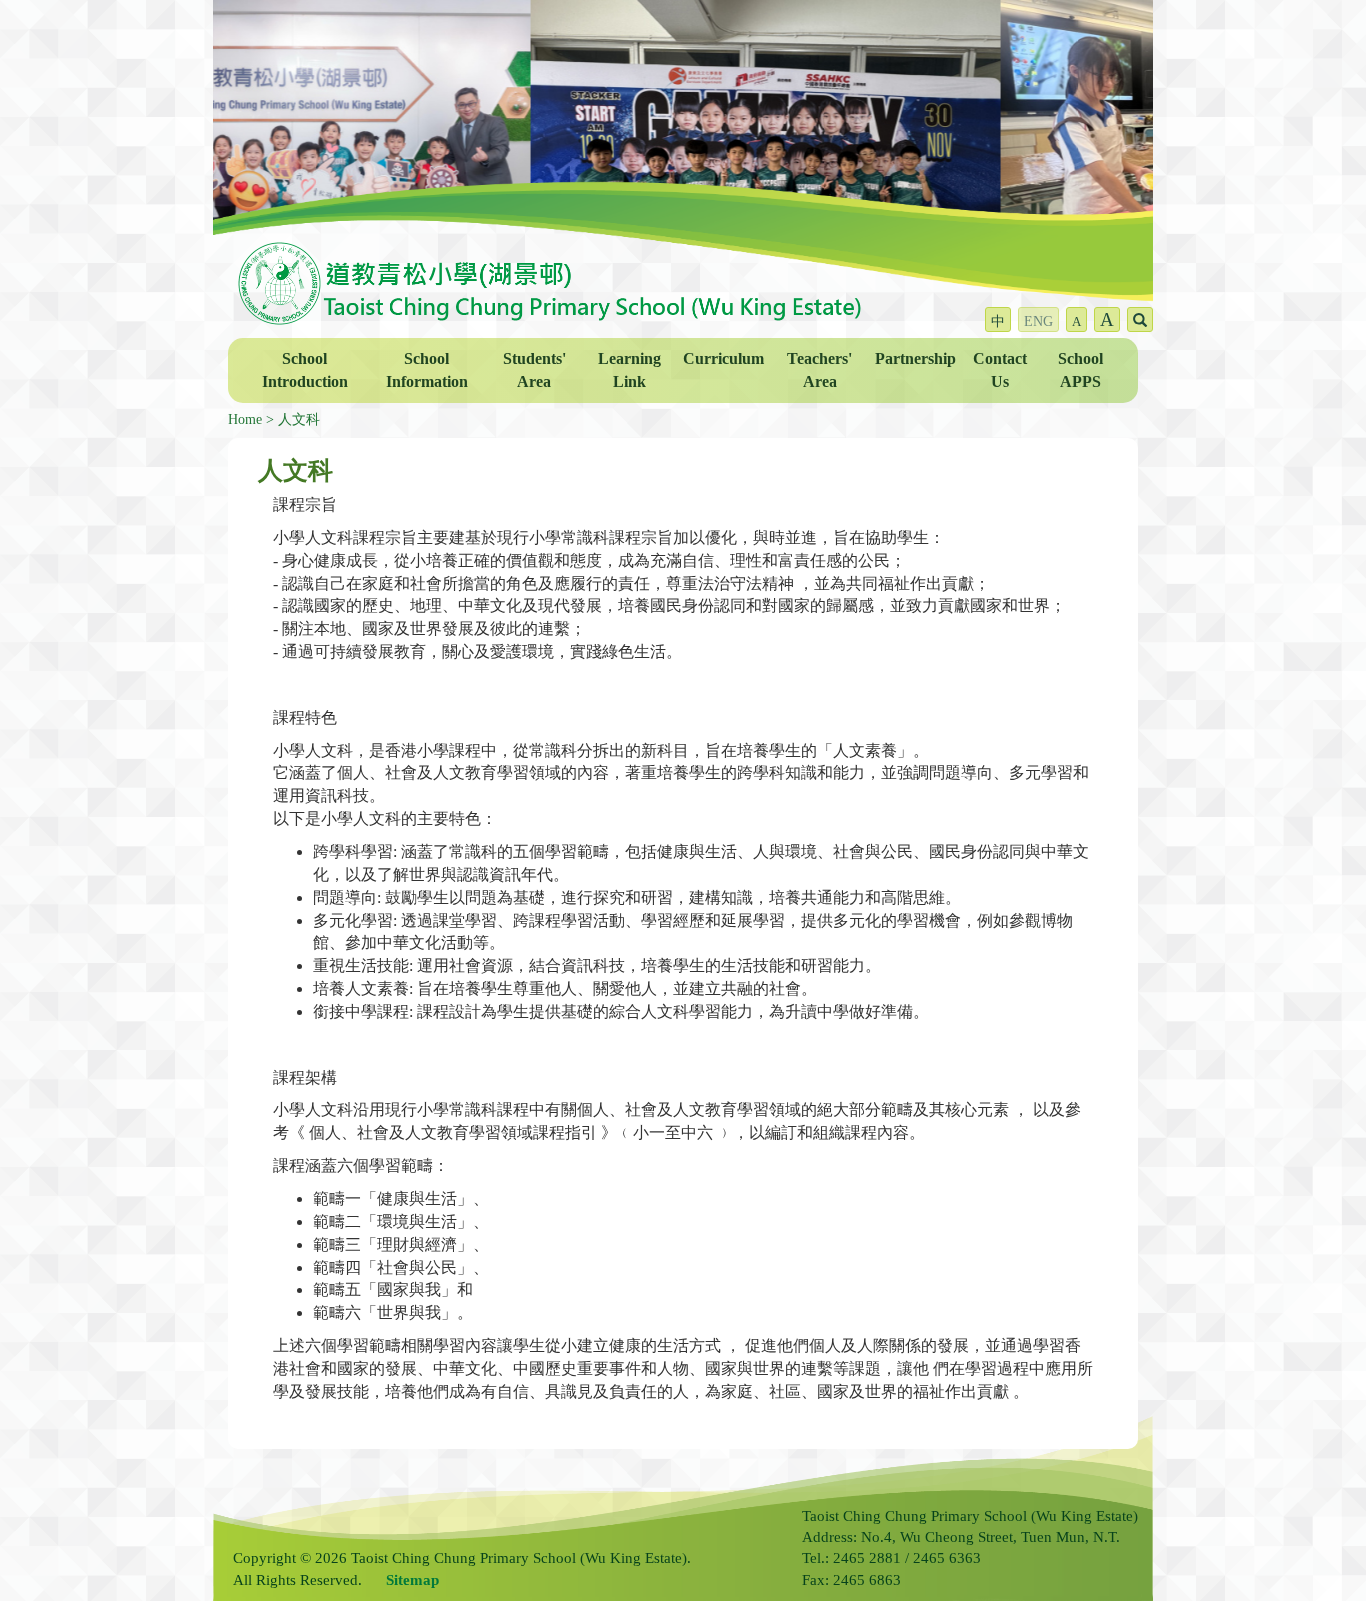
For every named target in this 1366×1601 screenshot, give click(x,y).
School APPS (1080, 370)
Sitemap (412, 1580)
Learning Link (629, 370)
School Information (427, 370)
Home (245, 419)
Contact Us (1000, 370)
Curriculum (723, 358)
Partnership (915, 358)
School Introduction (305, 370)
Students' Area (534, 370)
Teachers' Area (819, 370)
